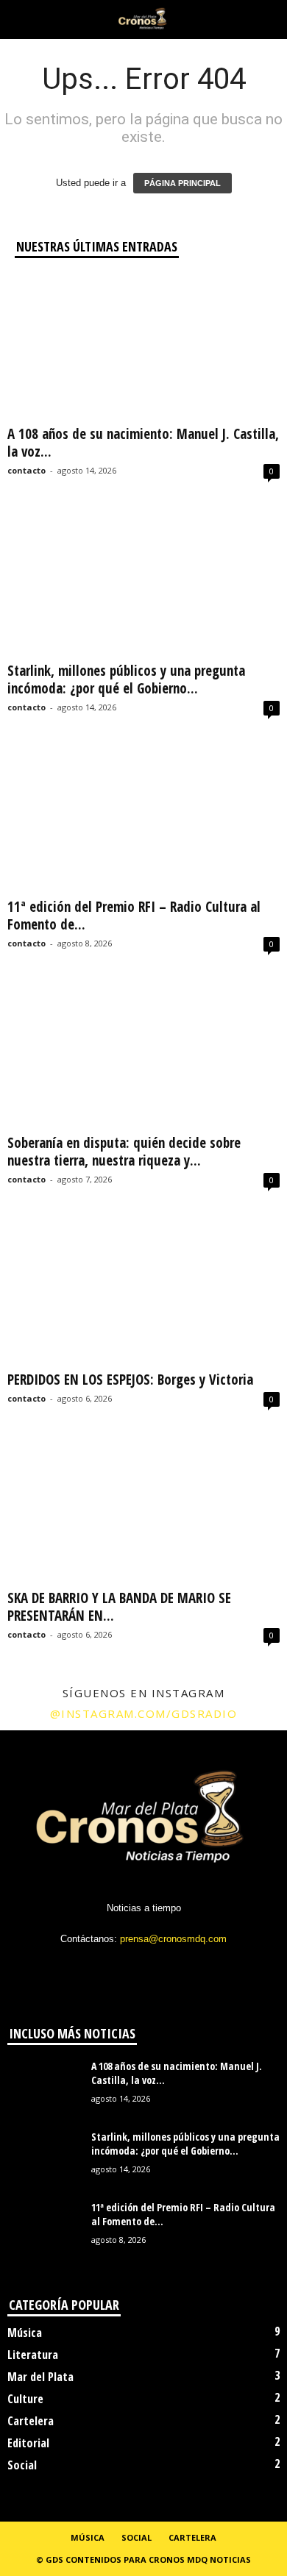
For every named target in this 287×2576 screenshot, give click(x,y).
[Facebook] (85, 1967)
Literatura (33, 2355)
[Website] (176, 1967)
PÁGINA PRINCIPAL (183, 183)
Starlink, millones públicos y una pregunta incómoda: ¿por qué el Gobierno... (126, 679)
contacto (26, 470)
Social (22, 2465)
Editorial (28, 2443)
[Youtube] (204, 1967)
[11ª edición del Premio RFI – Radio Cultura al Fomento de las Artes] (143, 820)
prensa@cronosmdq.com (173, 1939)
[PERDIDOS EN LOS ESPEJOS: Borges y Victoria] (143, 1292)
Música (25, 2333)
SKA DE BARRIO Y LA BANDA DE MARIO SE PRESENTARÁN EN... (119, 1607)
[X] (145, 1967)
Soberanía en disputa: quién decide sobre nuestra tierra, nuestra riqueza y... (124, 1152)
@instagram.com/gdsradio (144, 1713)
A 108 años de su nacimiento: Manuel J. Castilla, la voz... (143, 443)
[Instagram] (115, 1967)
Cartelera (31, 2421)
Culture (25, 2399)
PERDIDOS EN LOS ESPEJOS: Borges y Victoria (130, 1380)
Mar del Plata (40, 2377)
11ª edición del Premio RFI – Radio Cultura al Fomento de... (134, 916)
